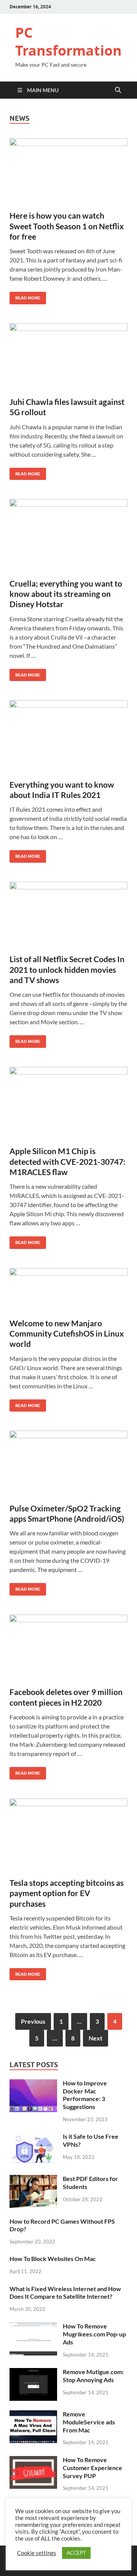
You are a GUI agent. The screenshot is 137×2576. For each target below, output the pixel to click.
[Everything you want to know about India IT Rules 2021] (68, 737)
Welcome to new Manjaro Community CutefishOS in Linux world (67, 1334)
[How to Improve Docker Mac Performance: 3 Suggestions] (33, 2084)
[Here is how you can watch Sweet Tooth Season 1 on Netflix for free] (68, 171)
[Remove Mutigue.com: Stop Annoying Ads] (33, 2372)
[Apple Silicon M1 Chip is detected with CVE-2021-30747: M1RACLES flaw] (68, 1103)
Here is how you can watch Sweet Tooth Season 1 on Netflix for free (67, 226)
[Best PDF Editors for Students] (33, 2179)
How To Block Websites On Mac (53, 2259)
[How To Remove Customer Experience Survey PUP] (33, 2460)
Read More (25, 296)
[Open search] (118, 90)
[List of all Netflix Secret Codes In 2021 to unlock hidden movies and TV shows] (68, 915)
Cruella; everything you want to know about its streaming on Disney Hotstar (66, 594)
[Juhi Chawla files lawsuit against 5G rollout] (68, 357)
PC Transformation (68, 42)
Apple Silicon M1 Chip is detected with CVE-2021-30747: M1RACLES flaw (68, 1161)
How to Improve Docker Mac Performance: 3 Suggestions (85, 2095)
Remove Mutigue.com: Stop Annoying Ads (93, 2376)
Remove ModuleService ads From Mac (89, 2422)
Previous (33, 2021)
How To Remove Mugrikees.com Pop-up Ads (94, 2334)
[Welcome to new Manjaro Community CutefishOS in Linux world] (68, 1290)
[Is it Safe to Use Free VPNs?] (33, 2137)
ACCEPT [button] (76, 2553)
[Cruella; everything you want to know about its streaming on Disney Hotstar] (68, 536)
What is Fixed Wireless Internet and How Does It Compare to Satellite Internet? (65, 2293)
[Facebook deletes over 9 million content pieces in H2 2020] (68, 1648)
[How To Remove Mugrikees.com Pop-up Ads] (33, 2327)
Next (96, 2038)
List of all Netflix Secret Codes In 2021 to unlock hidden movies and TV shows (67, 969)
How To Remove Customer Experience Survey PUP (92, 2468)
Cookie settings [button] (37, 2553)
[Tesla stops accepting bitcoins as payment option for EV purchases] (68, 1835)
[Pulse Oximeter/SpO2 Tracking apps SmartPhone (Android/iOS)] (68, 1464)
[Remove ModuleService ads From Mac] (33, 2415)
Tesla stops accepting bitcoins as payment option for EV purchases (67, 1893)
